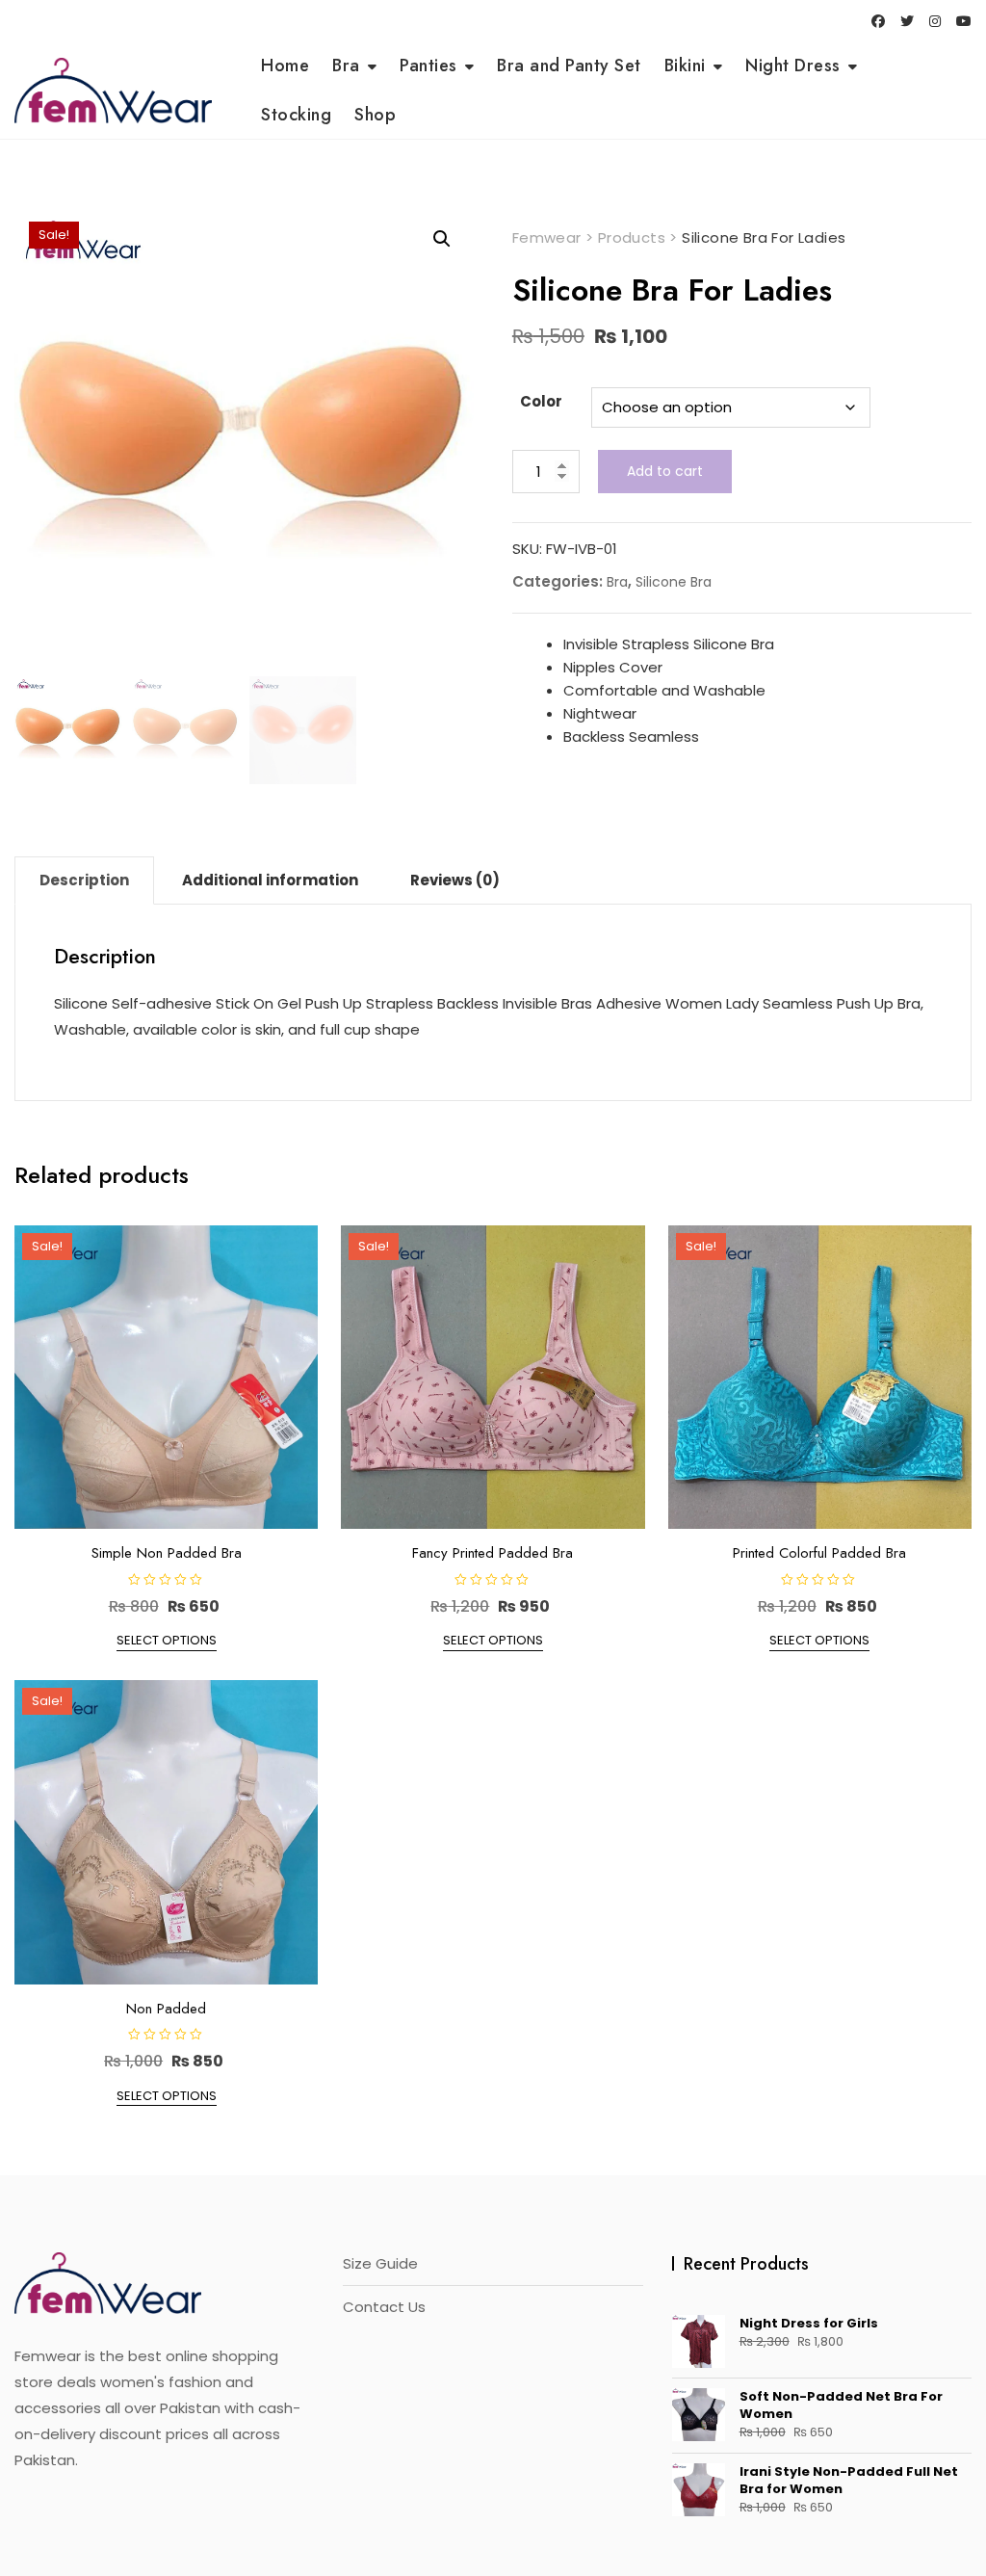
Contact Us (384, 2307)
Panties (428, 66)
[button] (442, 239)
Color (541, 401)
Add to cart (665, 471)
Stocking (296, 115)
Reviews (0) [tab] (455, 880)
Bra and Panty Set (569, 66)
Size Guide (380, 2263)
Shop (375, 115)
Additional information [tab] (270, 880)
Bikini (685, 66)
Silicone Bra (674, 582)
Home (285, 66)
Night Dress (793, 66)
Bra (346, 66)
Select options (167, 1640)
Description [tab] (84, 880)
